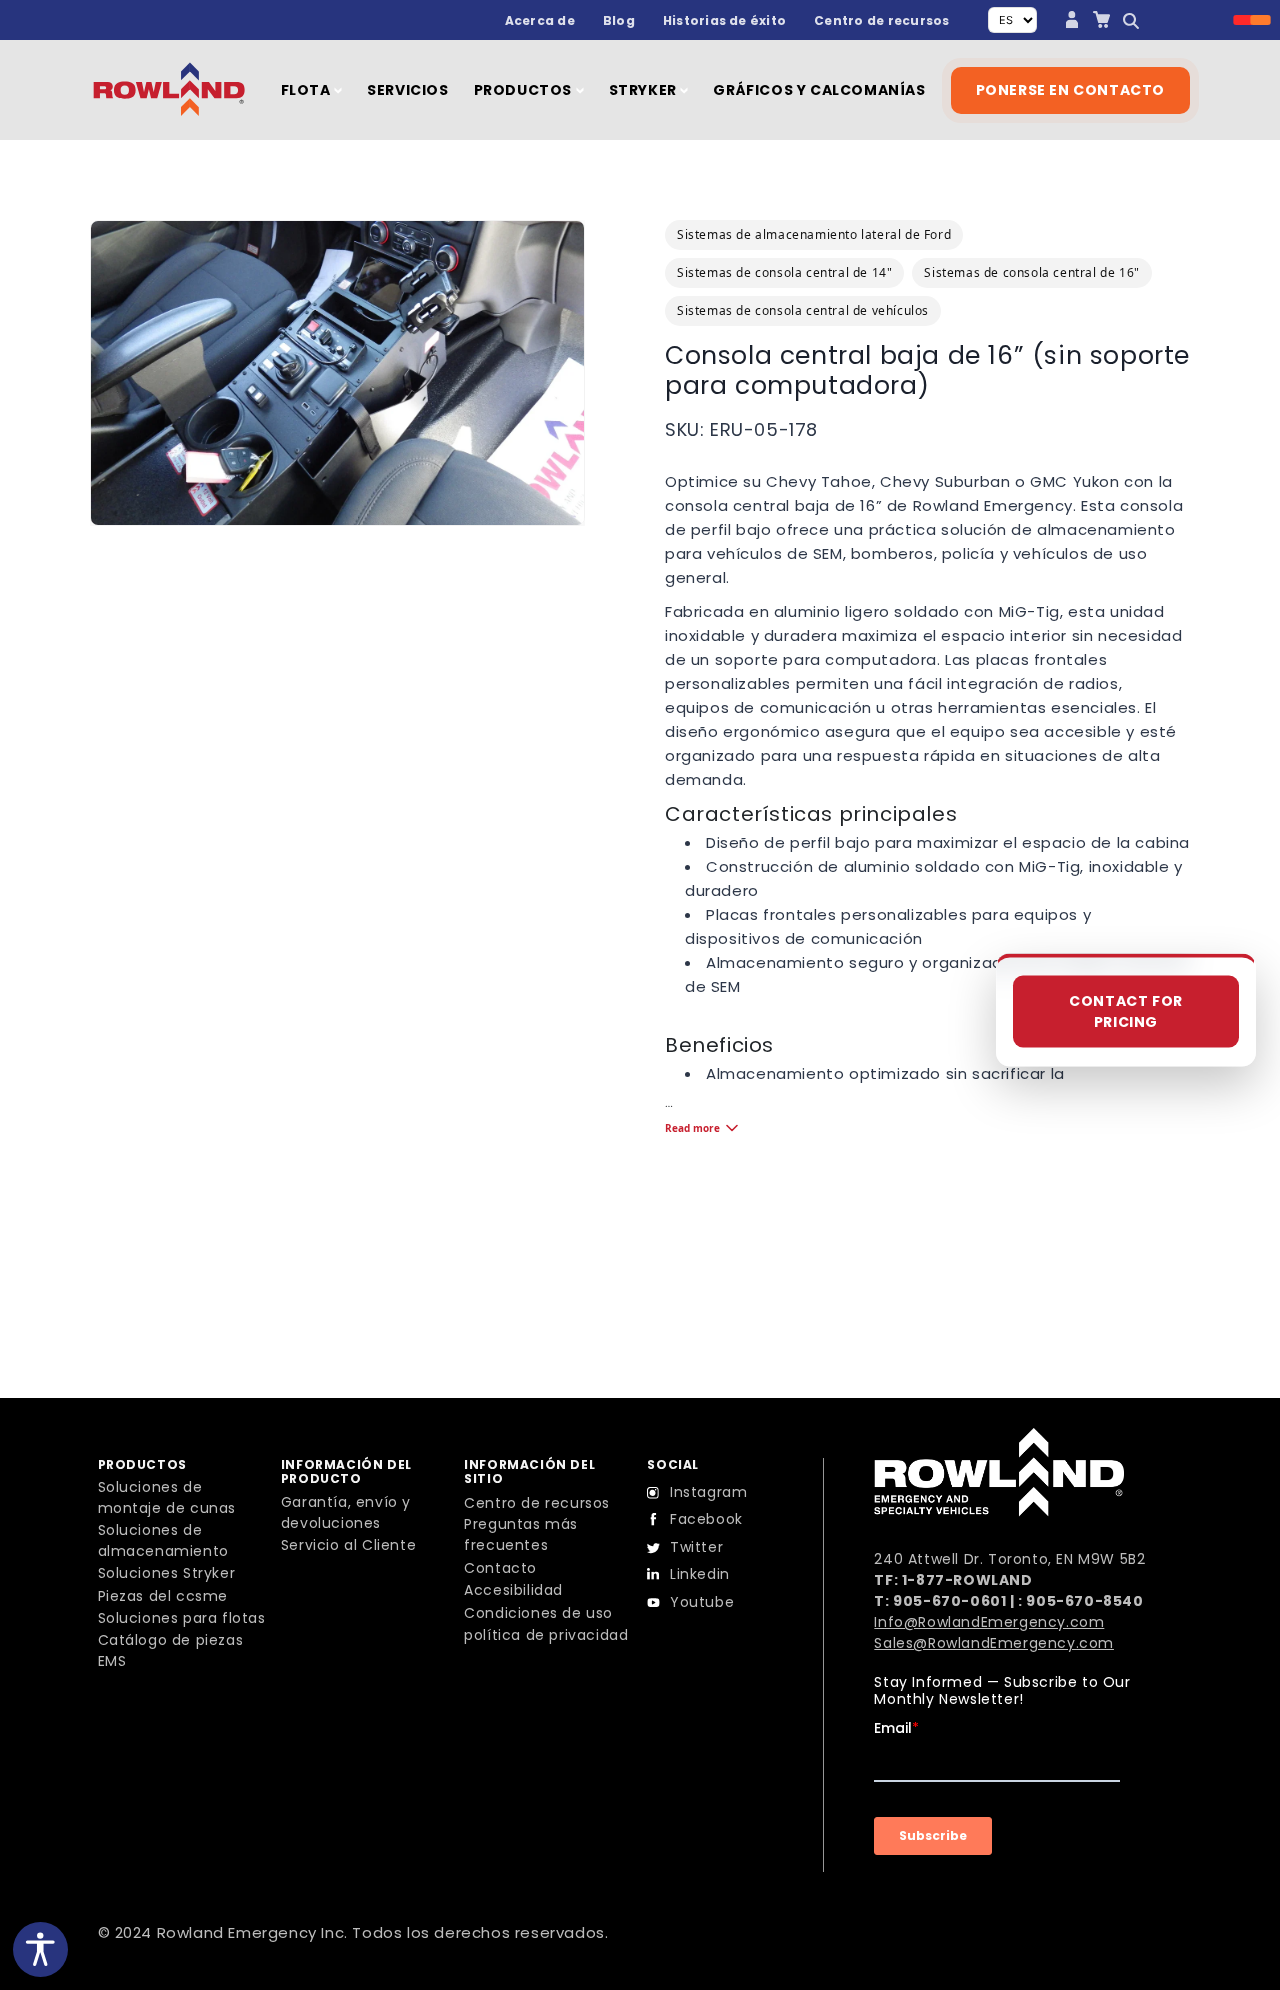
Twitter (696, 1547)
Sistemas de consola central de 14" (784, 272)
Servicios (407, 90)
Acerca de (540, 20)
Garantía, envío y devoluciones (346, 1512)
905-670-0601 (949, 1601)
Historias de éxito (724, 20)
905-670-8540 (1084, 1601)
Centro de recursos (881, 20)
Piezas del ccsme (163, 1596)
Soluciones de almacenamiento (163, 1540)
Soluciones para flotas (182, 1618)
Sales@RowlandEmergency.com (994, 1643)
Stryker (645, 90)
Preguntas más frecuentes (521, 1534)
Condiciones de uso (538, 1613)
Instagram (708, 1492)
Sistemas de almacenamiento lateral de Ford (814, 234)
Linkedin (700, 1574)
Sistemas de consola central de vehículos (803, 310)
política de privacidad (546, 1635)
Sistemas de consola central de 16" (1031, 272)
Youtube (702, 1602)
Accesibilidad (513, 1590)
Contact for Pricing (1126, 1011)
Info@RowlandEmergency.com (989, 1622)
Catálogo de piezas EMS (171, 1650)
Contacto (500, 1568)
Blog (619, 20)
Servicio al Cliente (348, 1545)
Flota (308, 90)
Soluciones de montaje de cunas (167, 1497)
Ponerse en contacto (1070, 90)
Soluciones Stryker (167, 1573)
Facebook (706, 1519)
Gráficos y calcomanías (819, 90)
